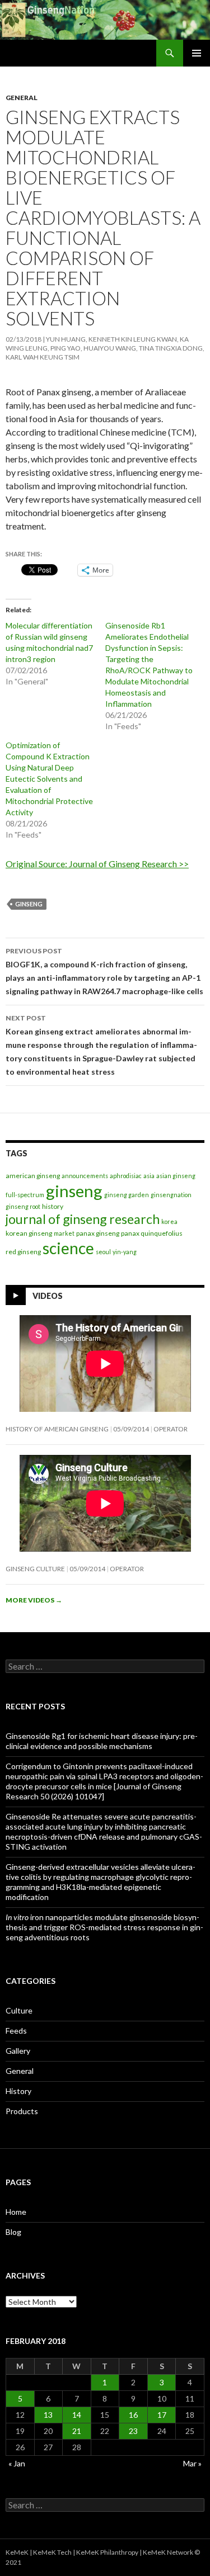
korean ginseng (29, 1233)
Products (22, 2111)
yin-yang (125, 1252)
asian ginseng (176, 1176)
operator (171, 1429)
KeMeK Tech (52, 2552)
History (18, 2091)
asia (149, 1176)
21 (77, 2431)
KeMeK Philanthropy (107, 2552)
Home (16, 2212)
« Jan (17, 2463)
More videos (34, 1600)
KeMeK (17, 2552)
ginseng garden (127, 1195)
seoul (103, 1252)
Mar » (192, 2463)
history (53, 1206)
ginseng (29, 904)
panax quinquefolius (152, 1233)
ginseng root (23, 1206)
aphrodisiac (126, 1176)
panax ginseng (98, 1233)
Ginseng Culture (35, 1569)
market (64, 1233)
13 (48, 2415)
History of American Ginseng (57, 1429)
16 (133, 2415)
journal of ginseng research (83, 1219)
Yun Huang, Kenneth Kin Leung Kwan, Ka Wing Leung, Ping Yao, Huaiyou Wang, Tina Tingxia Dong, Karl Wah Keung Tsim (105, 348)
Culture (19, 2010)
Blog (13, 2232)
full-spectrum (25, 1195)
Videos (48, 1296)
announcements (85, 1176)
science (68, 1248)
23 (133, 2431)
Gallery (18, 2051)
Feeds (16, 2031)
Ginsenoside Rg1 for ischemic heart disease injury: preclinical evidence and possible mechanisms (102, 1741)
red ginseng (23, 1252)
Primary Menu (197, 53)
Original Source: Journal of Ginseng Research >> (97, 864)
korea (169, 1221)
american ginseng (33, 1176)
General (22, 98)
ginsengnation (171, 1195)
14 (77, 2415)
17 (162, 2415)
